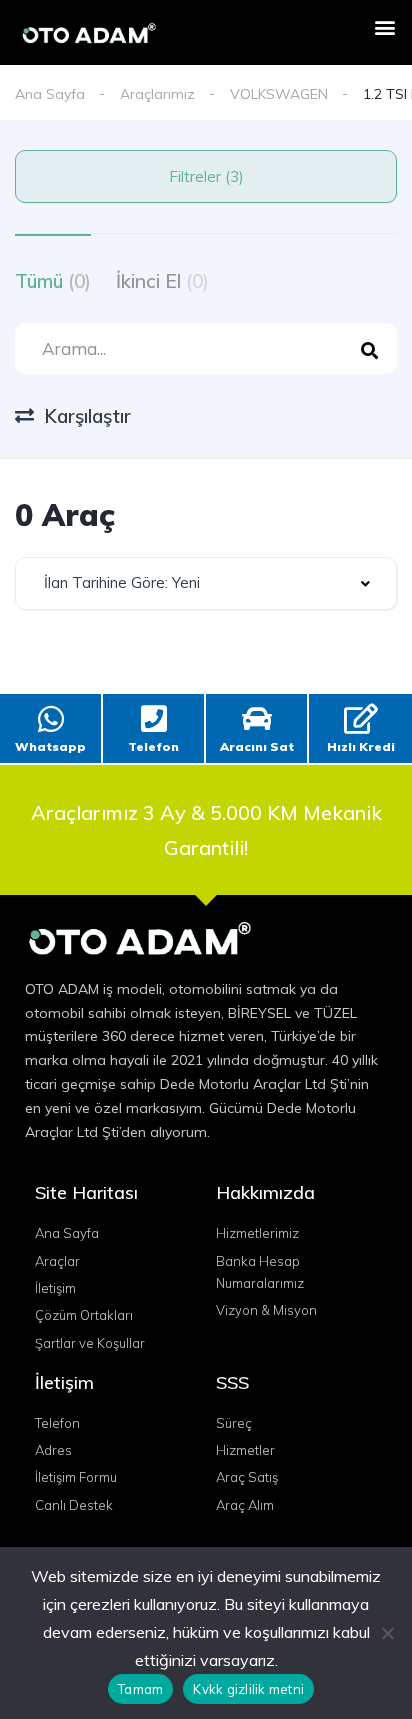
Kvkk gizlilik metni (248, 1689)
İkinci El (162, 281)
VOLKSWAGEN (279, 94)
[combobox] (206, 583)
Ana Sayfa (50, 94)
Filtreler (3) (206, 176)
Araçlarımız (157, 94)
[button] (385, 26)
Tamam (140, 1689)
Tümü (53, 281)
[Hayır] (387, 1633)
